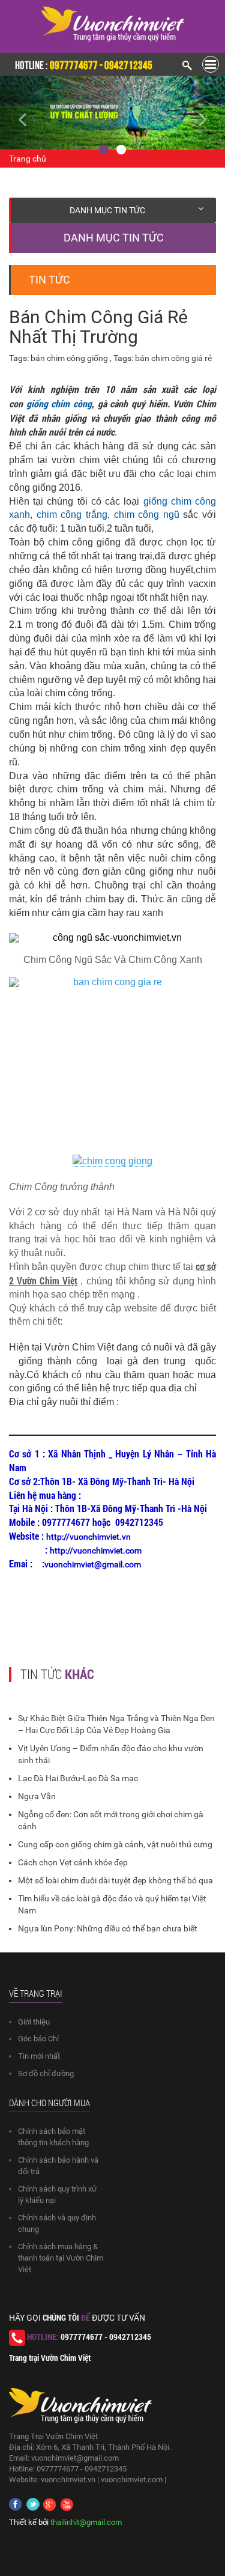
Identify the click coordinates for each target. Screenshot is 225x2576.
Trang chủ (28, 159)
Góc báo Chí (38, 2039)
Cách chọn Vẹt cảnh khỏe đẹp (73, 1862)
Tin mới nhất (39, 2056)
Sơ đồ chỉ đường (46, 2073)
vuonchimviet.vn (68, 2480)
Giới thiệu (34, 2022)
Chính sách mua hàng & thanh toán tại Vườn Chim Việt (61, 2258)
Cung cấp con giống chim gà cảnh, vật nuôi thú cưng (115, 1844)
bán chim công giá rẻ (173, 358)
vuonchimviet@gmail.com (75, 2458)
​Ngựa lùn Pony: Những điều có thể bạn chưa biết (108, 1928)
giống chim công (59, 403)
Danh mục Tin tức (107, 210)
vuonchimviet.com (132, 2480)
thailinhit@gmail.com (86, 2522)
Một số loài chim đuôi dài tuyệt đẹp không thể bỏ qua (115, 1880)
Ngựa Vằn (37, 1796)
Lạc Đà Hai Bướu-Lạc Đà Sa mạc (78, 1778)
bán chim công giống (70, 358)
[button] (17, 113)
